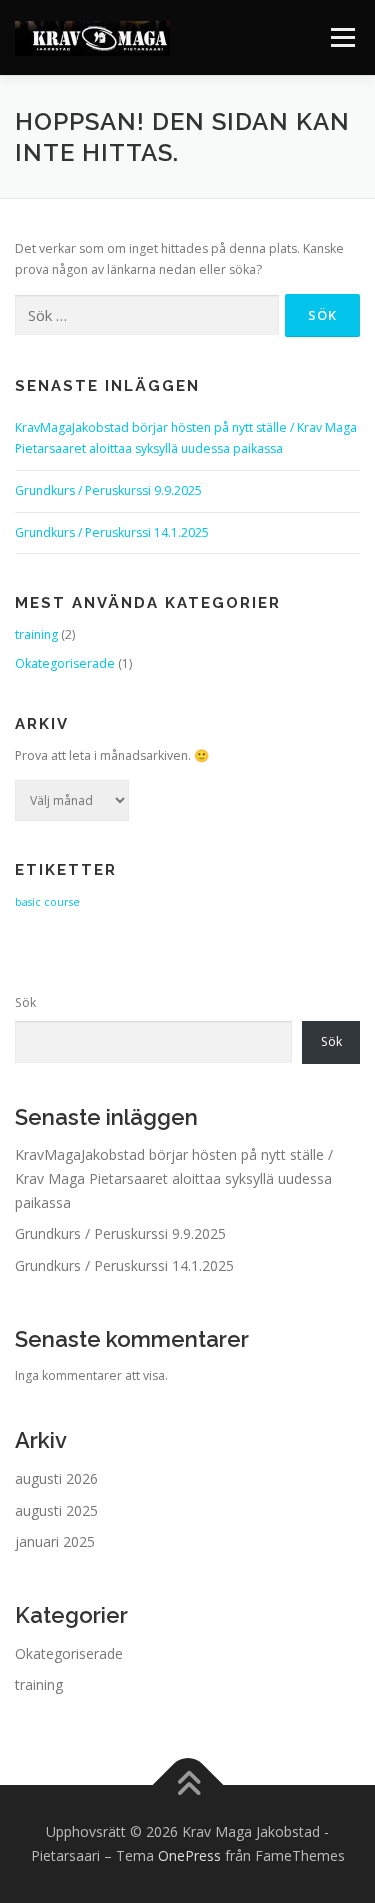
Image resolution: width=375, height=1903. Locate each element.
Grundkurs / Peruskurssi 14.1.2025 (112, 532)
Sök (25, 1002)
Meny (341, 37)
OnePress (189, 1855)
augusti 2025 (56, 1510)
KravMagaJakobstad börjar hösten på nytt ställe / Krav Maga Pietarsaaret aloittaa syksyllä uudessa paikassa (174, 1178)
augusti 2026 (56, 1478)
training (36, 634)
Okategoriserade (65, 663)
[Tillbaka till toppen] (187, 1785)
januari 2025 (55, 1541)
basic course (47, 902)
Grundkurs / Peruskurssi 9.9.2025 (108, 490)
